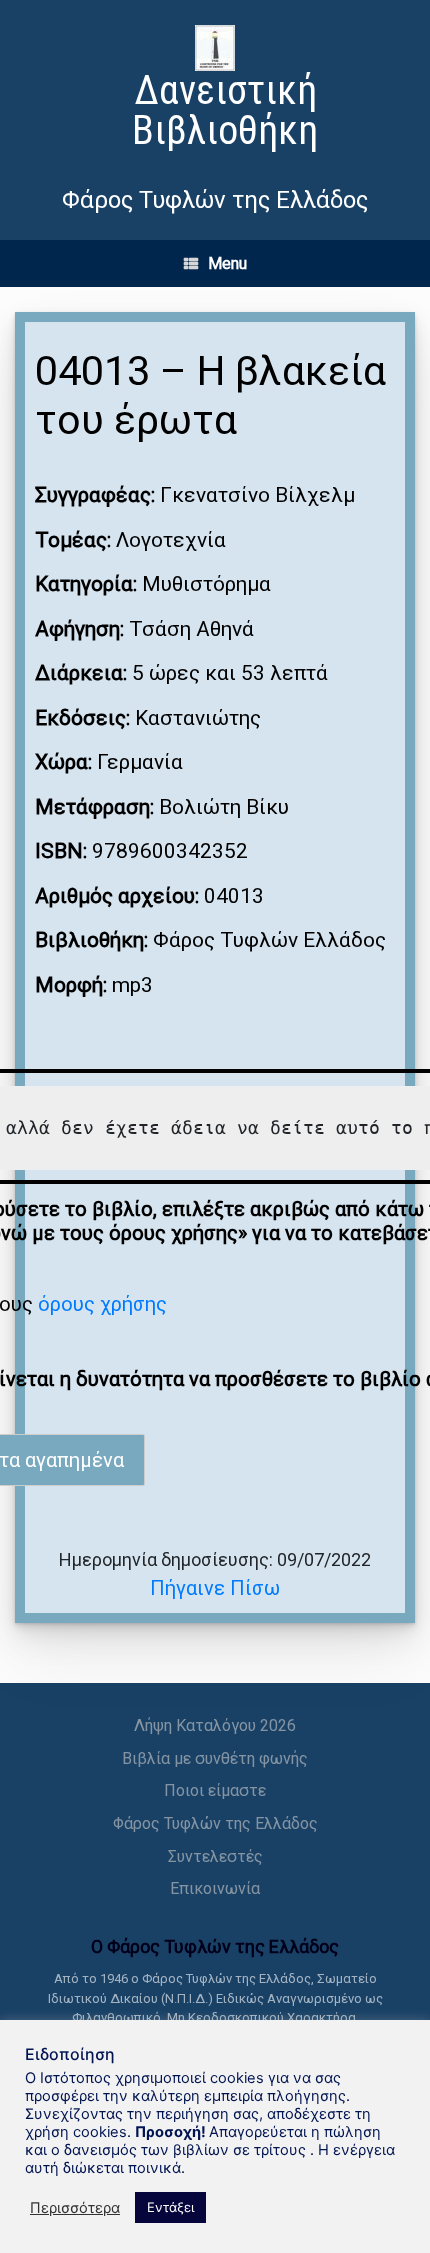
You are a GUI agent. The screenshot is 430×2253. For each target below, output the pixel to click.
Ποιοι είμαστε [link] (215, 1790)
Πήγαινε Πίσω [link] (215, 1588)
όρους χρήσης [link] (102, 1304)
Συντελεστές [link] (215, 1856)
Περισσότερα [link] (75, 2208)
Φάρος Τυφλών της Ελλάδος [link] (215, 1823)
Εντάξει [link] (170, 2207)
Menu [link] (227, 263)
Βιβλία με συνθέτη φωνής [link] (215, 1758)
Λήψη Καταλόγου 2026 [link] (215, 1725)
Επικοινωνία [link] (215, 1888)
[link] (215, 90)
